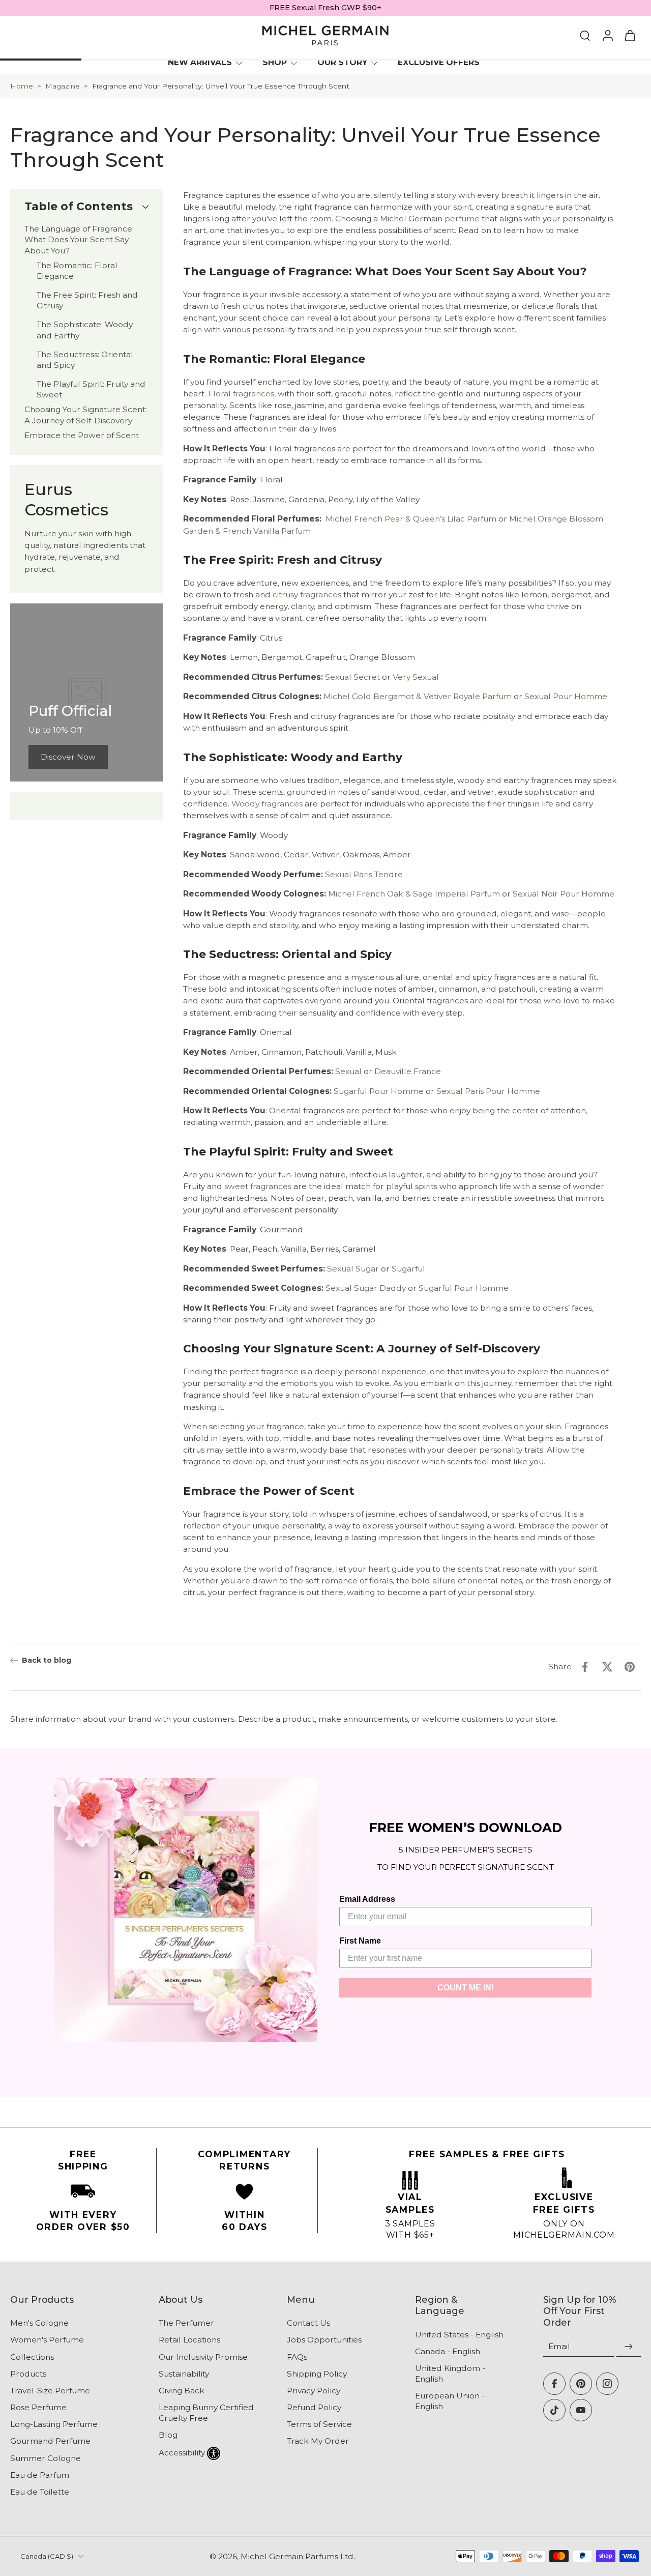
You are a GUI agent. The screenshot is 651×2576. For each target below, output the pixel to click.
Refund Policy (314, 2407)
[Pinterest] (581, 2384)
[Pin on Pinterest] (630, 1667)
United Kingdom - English (450, 2374)
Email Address (367, 1899)
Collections (32, 2356)
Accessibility (182, 2452)
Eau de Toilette (40, 2492)
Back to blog (47, 1660)
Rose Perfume (38, 2407)
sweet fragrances (258, 1186)
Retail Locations (189, 2340)
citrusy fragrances (307, 595)
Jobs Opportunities (324, 2340)
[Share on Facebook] (585, 1667)
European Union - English (450, 2401)
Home (22, 86)
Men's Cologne (39, 2323)
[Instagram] (607, 2384)
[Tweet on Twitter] (607, 1667)
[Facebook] (554, 2384)
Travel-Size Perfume (50, 2391)
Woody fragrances (267, 804)
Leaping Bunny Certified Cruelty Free (206, 2413)
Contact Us (308, 2323)
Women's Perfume (47, 2340)
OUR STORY (342, 62)
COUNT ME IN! (466, 1988)
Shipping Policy (317, 2373)
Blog (168, 2435)
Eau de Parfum (40, 2475)
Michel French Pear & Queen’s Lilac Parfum (411, 519)
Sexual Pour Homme (566, 697)
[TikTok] (554, 2410)
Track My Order (318, 2441)
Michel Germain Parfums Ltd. (298, 2556)
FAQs (297, 2356)
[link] (68, 757)
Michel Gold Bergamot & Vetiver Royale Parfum (418, 697)
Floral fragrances (241, 394)
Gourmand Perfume (50, 2441)
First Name (360, 1941)
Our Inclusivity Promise (203, 2356)
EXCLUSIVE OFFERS (439, 62)
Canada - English (448, 2351)
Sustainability (184, 2373)
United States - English (459, 2334)
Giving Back (182, 2391)
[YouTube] (581, 2410)
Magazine (63, 86)
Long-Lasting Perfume (54, 2424)
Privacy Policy (314, 2391)
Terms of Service (319, 2424)
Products (28, 2373)
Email (559, 2346)
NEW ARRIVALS (200, 62)
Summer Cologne (46, 2458)
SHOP (275, 62)
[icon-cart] (630, 36)
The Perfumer (186, 2323)
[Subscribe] (629, 2347)
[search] (585, 35)
